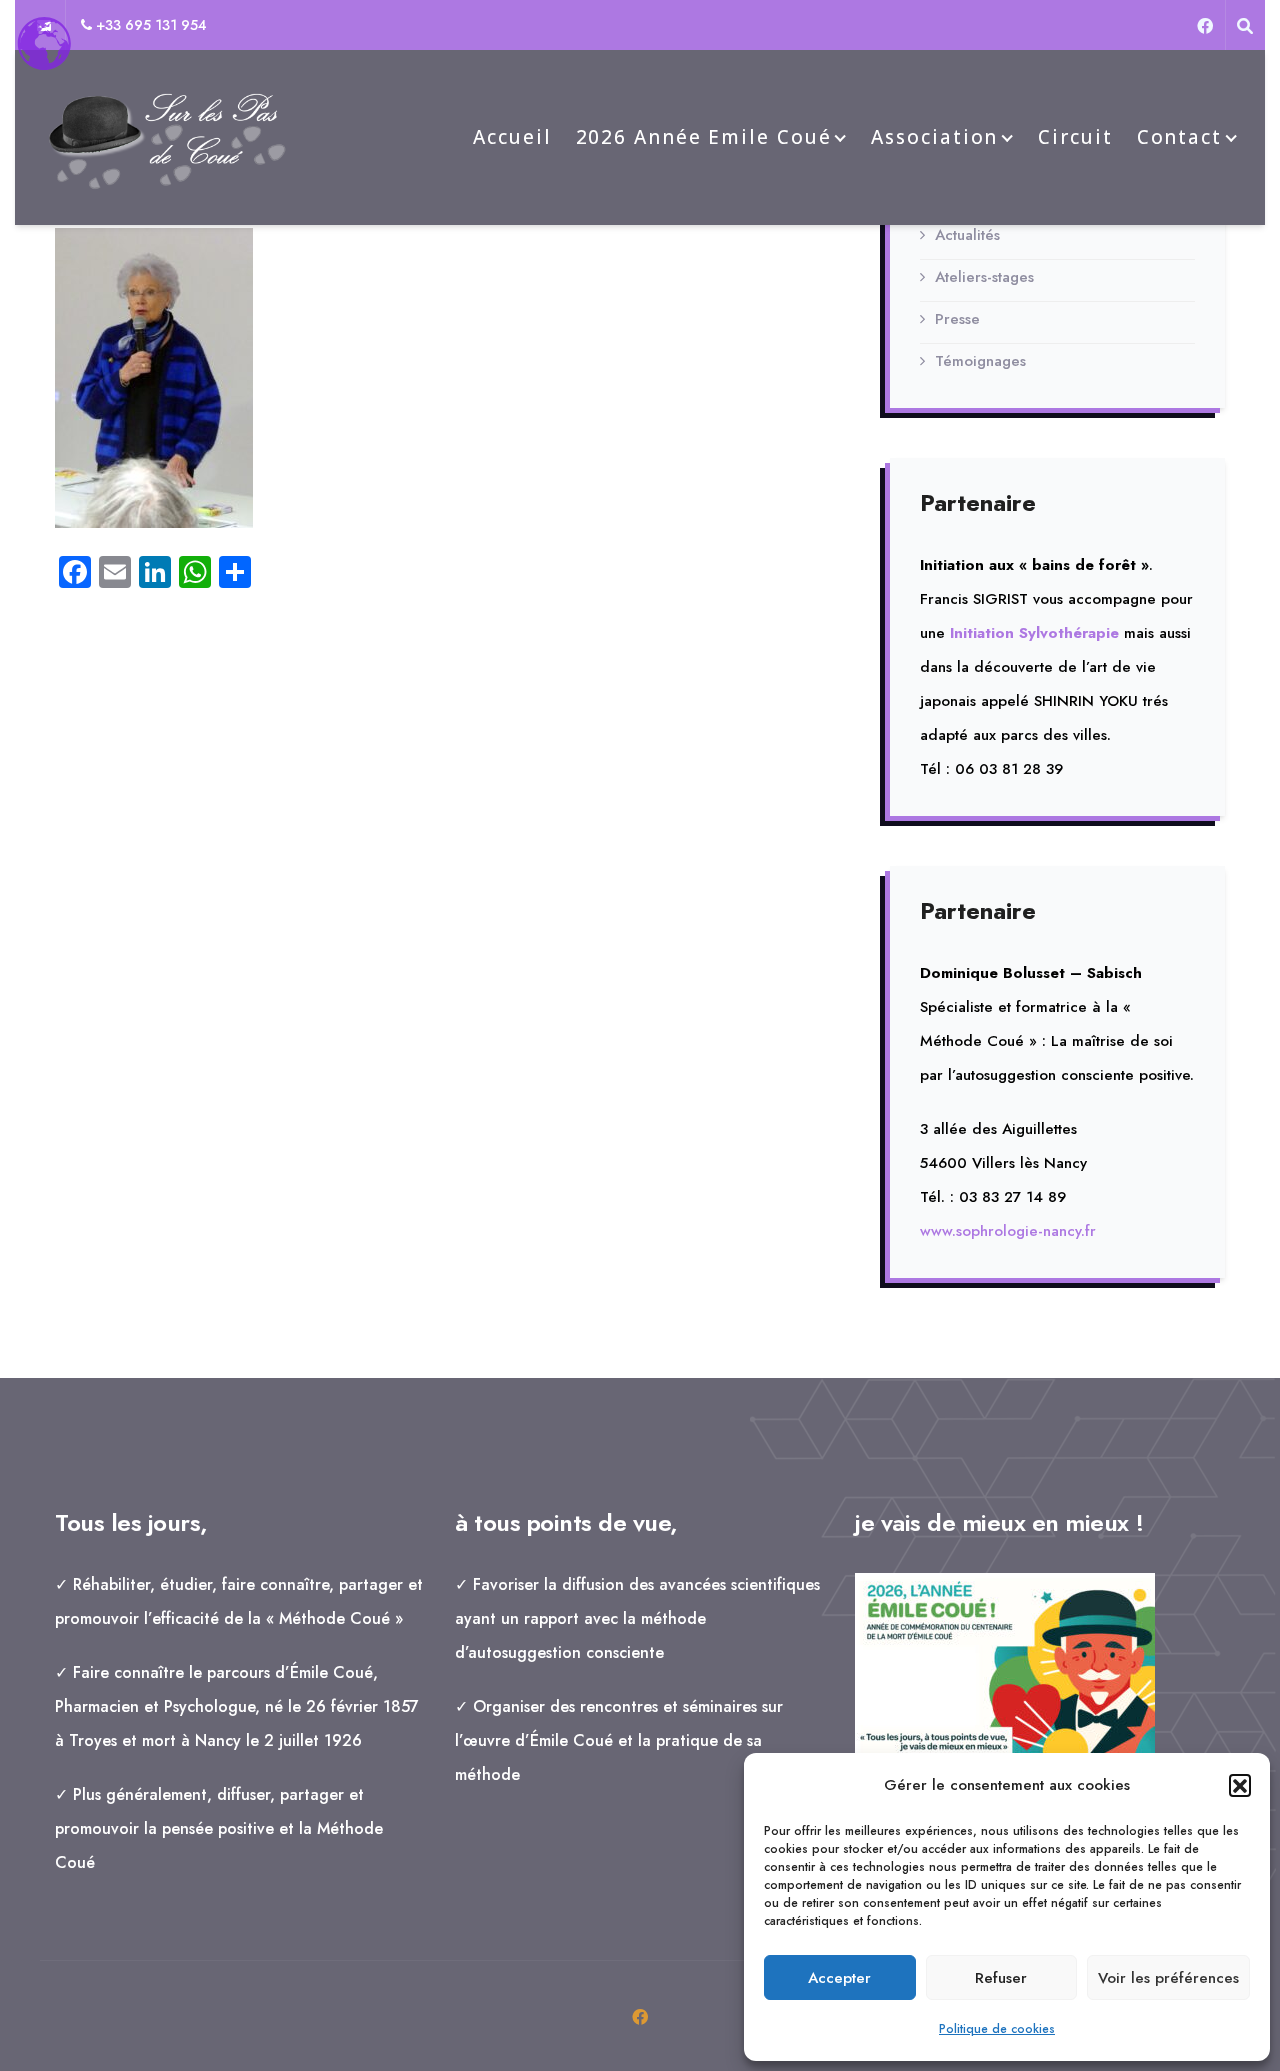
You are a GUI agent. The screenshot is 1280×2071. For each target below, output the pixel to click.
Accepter (839, 1978)
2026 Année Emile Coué (704, 137)
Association (934, 137)
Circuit (1075, 137)
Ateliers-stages (984, 277)
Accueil (512, 137)
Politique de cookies (997, 2029)
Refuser (1001, 1978)
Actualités (967, 235)
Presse (957, 319)
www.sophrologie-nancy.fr (1008, 1231)
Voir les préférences (1168, 1978)
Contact (1179, 137)
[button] (1240, 1785)
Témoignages (980, 361)
